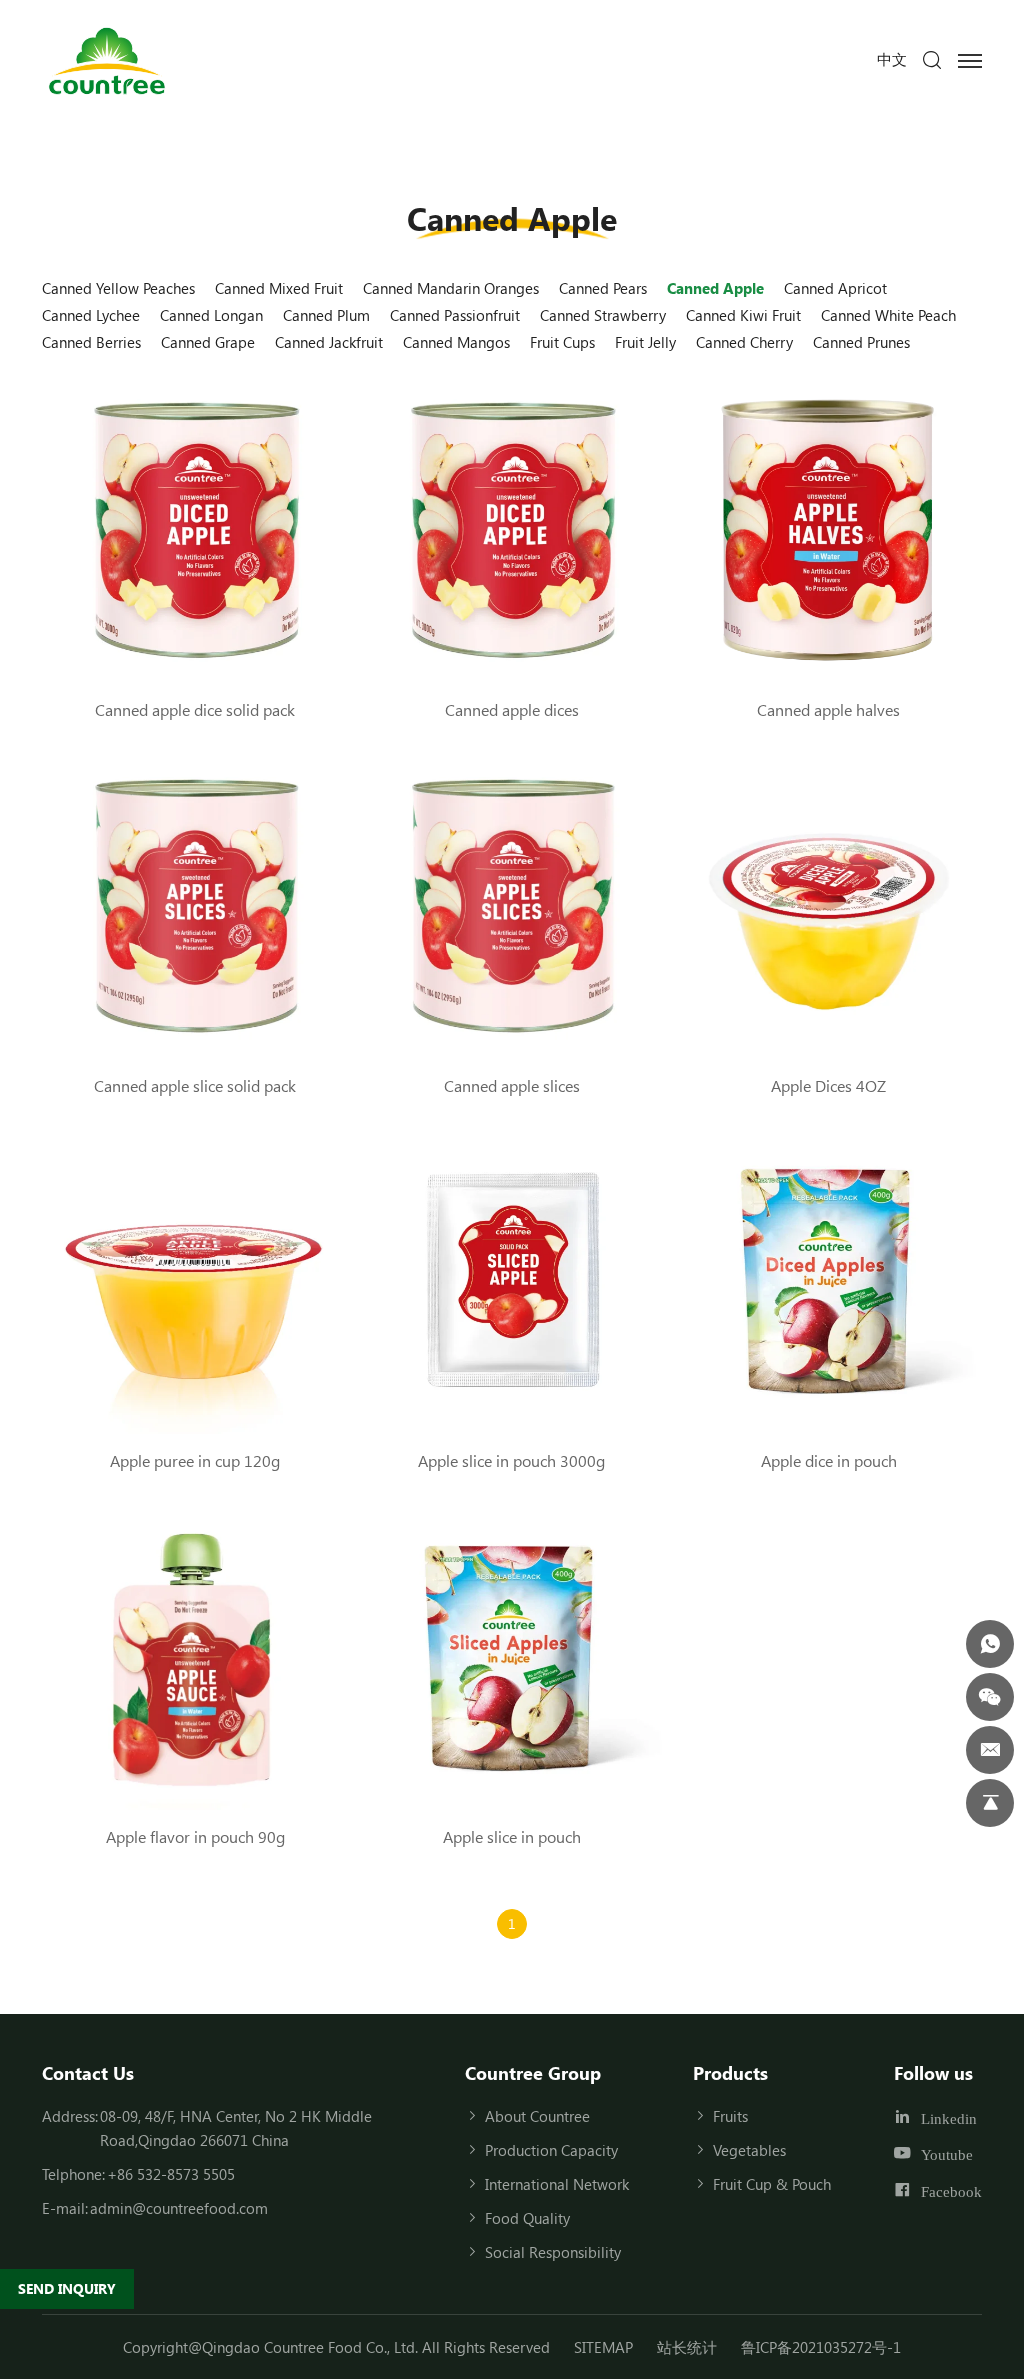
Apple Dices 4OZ (828, 1085)
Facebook (951, 2191)
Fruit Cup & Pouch (772, 2184)
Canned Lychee (91, 315)
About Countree (537, 2116)
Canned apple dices (512, 709)
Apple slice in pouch (512, 1836)
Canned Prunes (861, 342)
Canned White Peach (888, 315)
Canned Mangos (456, 342)
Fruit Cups (562, 342)
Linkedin (949, 2117)
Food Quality (527, 2218)
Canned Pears (603, 288)
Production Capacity (551, 2150)
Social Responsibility (553, 2252)
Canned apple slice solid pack (195, 1085)
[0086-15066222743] (990, 1644)
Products (730, 2073)
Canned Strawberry (603, 315)
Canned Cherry (744, 342)
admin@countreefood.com (179, 2208)
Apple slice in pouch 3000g (511, 1460)
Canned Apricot (835, 288)
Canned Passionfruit (455, 315)
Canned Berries (91, 342)
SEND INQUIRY (67, 2288)
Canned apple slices (512, 1085)
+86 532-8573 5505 (171, 2174)
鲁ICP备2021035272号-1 (821, 2347)
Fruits (730, 2116)
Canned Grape (208, 342)
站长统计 (687, 2347)
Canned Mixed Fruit (279, 288)
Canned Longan (211, 315)
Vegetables (749, 2150)
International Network (557, 2184)
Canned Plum (326, 315)
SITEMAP (603, 2347)
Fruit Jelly (645, 342)
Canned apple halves (828, 709)
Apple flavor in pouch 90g (195, 1836)
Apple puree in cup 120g (195, 1460)
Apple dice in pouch (829, 1460)
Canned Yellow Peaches (118, 288)
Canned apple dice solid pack (195, 709)
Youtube (947, 2154)
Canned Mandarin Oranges (451, 288)
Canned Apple (715, 288)
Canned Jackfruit (329, 342)
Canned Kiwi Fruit (743, 315)
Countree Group (533, 2073)
